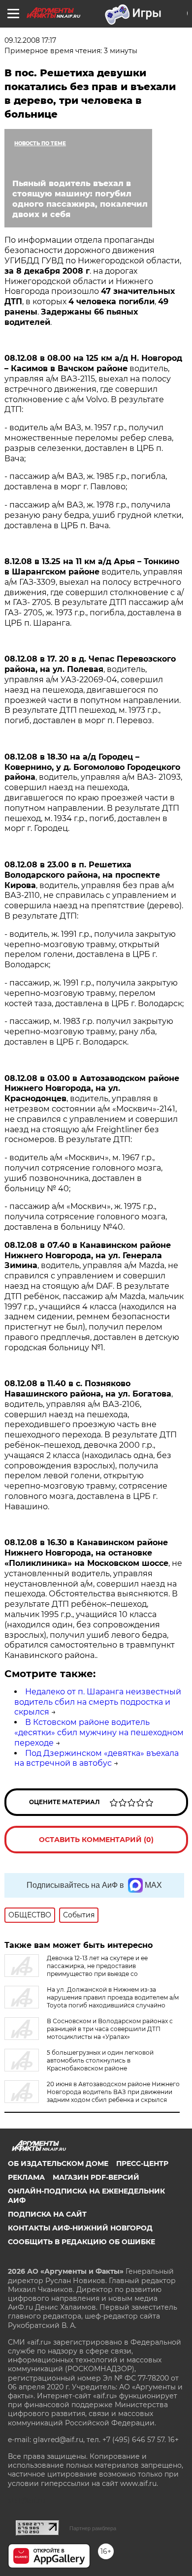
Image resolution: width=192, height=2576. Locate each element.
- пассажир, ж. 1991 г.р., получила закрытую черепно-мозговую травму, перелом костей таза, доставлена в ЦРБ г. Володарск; (94, 993)
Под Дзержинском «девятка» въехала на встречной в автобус (96, 1758)
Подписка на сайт (47, 2214)
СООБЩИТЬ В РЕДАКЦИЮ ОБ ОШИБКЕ (81, 2242)
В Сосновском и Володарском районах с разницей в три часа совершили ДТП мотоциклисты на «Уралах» (110, 2029)
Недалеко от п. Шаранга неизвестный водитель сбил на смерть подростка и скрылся (98, 1702)
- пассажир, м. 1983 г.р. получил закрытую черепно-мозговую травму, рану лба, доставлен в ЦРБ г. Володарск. (89, 1032)
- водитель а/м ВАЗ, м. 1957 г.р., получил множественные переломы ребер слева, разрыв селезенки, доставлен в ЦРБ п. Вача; (89, 443)
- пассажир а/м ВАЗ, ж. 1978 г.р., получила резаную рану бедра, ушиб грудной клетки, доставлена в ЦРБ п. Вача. (94, 515)
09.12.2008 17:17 (30, 40)
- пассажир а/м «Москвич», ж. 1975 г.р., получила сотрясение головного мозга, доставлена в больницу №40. (86, 1217)
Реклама (26, 2177)
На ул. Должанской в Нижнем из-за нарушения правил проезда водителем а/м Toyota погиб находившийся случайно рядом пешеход (92, 2001)
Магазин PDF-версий (96, 2177)
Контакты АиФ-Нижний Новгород (80, 2228)
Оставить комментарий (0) (96, 1840)
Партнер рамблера (93, 2528)
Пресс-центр (142, 2163)
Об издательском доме (58, 2163)
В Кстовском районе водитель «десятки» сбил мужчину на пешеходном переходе (99, 1733)
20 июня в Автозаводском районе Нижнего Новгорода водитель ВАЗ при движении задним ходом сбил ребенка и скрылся (113, 2092)
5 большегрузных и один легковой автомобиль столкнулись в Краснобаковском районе (100, 2060)
